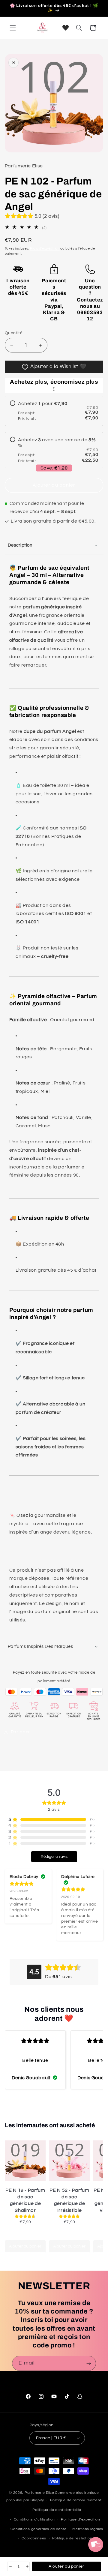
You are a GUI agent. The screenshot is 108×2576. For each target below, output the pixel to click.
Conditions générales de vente (38, 2529)
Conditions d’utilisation (34, 2519)
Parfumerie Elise (39, 2493)
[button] (13, 28)
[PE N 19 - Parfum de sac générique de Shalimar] (25, 2161)
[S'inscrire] (89, 2363)
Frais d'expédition (45, 249)
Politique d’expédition (81, 2519)
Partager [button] (20, 1732)
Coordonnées (34, 2538)
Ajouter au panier (25, 2246)
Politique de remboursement (76, 2500)
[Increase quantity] (27, 2566)
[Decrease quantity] (10, 2566)
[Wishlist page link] (66, 28)
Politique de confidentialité (57, 2510)
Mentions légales (88, 2529)
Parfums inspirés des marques (40, 1646)
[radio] (54, 411)
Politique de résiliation (72, 2538)
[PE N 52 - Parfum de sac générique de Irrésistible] (69, 2161)
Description (20, 545)
